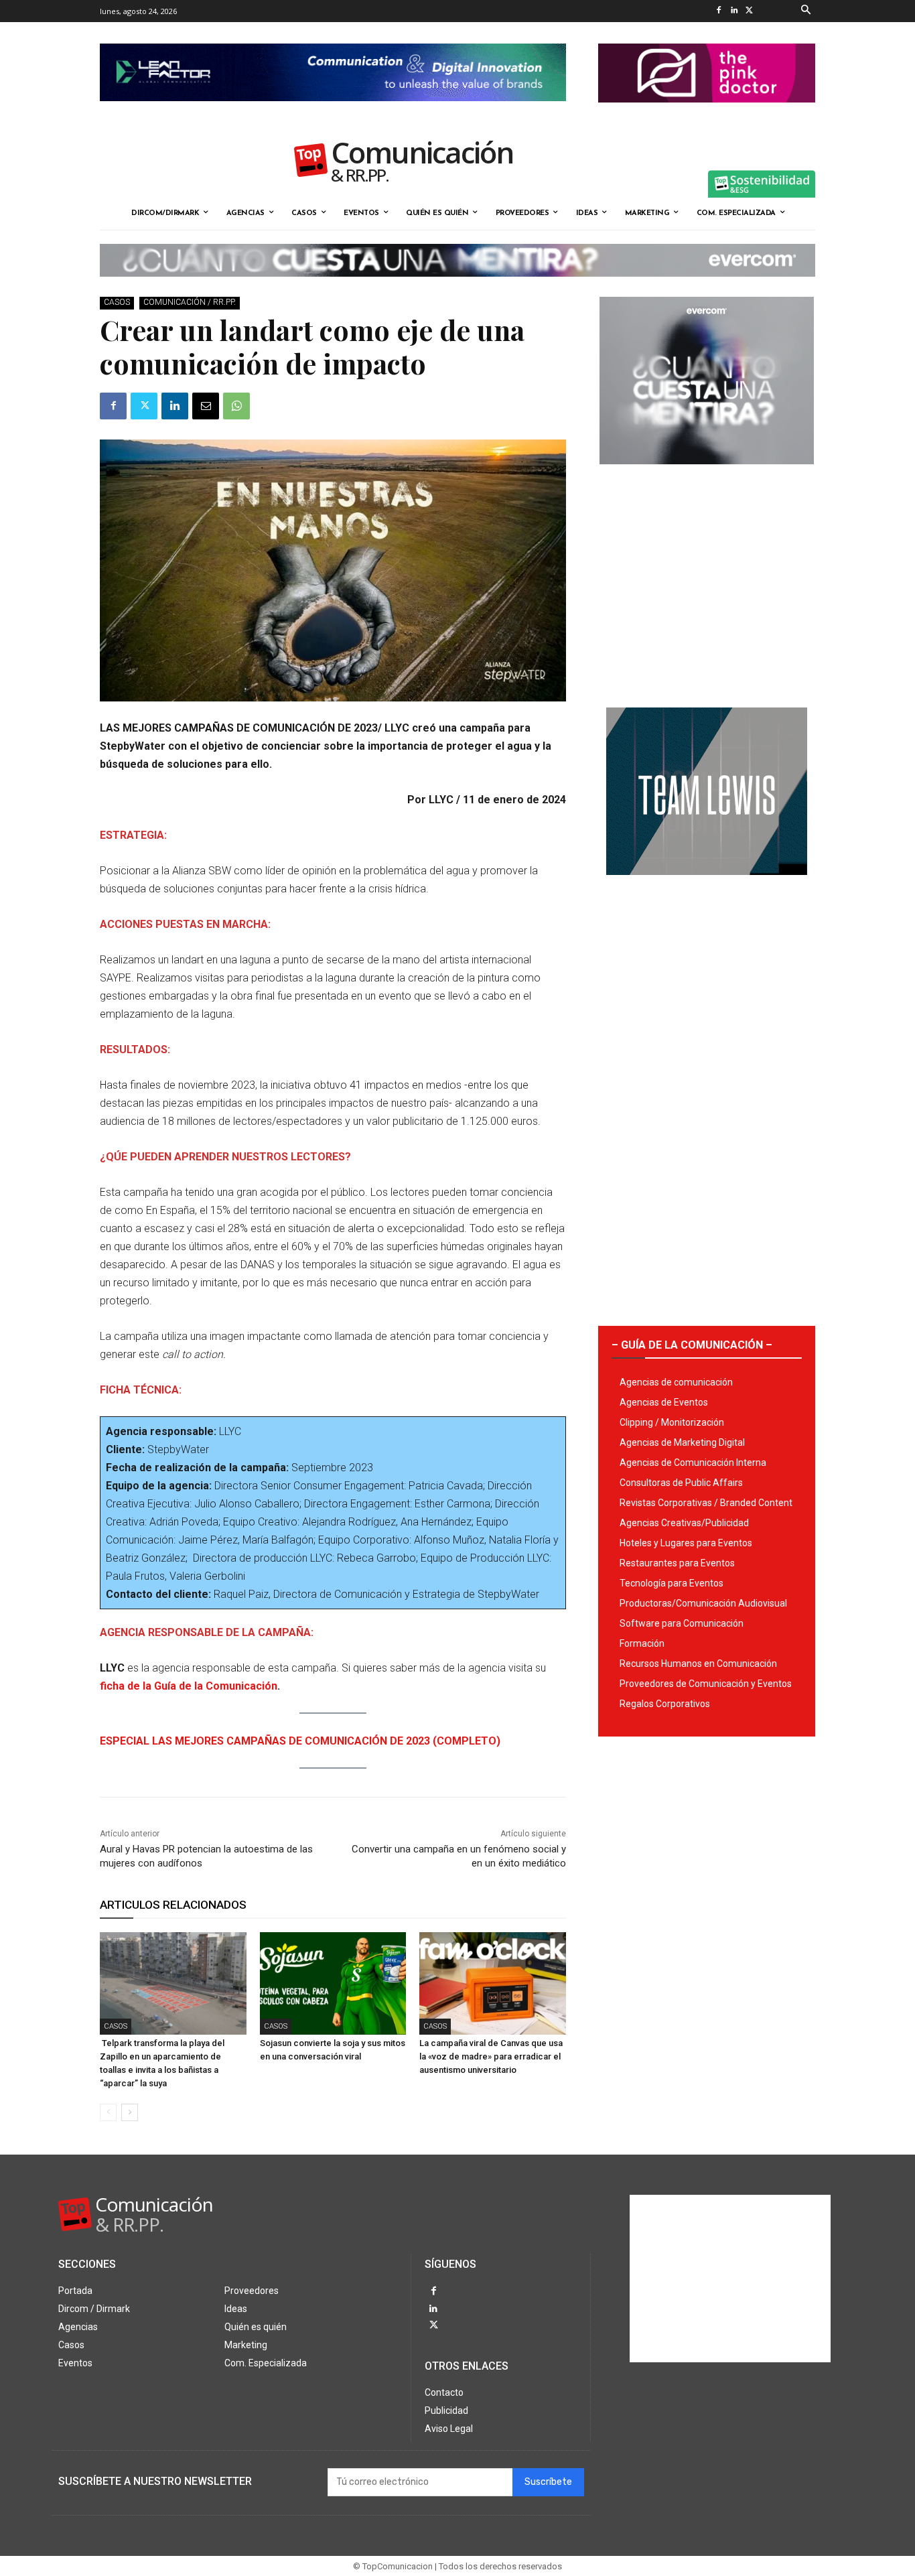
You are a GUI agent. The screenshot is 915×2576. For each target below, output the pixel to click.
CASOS (117, 302)
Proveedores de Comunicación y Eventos (706, 1684)
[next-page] (130, 2112)
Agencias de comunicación (676, 1382)
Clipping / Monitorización (672, 1422)
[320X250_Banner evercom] (707, 475)
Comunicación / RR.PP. (190, 302)
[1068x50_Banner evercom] (457, 287)
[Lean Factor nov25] (333, 112)
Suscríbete (548, 2482)
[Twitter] (749, 11)
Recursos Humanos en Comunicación (698, 1664)
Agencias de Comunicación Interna (693, 1463)
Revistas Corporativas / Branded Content (706, 1503)
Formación (642, 1643)
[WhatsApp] (236, 406)
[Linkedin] (734, 11)
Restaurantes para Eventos (677, 1563)
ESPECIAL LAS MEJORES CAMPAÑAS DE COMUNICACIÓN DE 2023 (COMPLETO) (300, 1741)
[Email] (206, 406)
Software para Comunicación (682, 1623)
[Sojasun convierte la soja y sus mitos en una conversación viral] (333, 1983)
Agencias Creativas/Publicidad (684, 1523)
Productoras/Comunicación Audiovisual (703, 1603)
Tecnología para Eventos (672, 1583)
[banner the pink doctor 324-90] (707, 113)
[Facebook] (718, 11)
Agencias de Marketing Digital (682, 1442)
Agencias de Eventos (664, 1402)
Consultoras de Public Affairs (681, 1483)
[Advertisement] (707, 581)
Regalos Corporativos (665, 1704)
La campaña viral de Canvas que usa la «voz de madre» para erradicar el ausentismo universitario (491, 2056)
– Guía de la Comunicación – (692, 1345)
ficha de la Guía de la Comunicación (189, 1686)
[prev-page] (108, 2112)
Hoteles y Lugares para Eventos (686, 1543)
